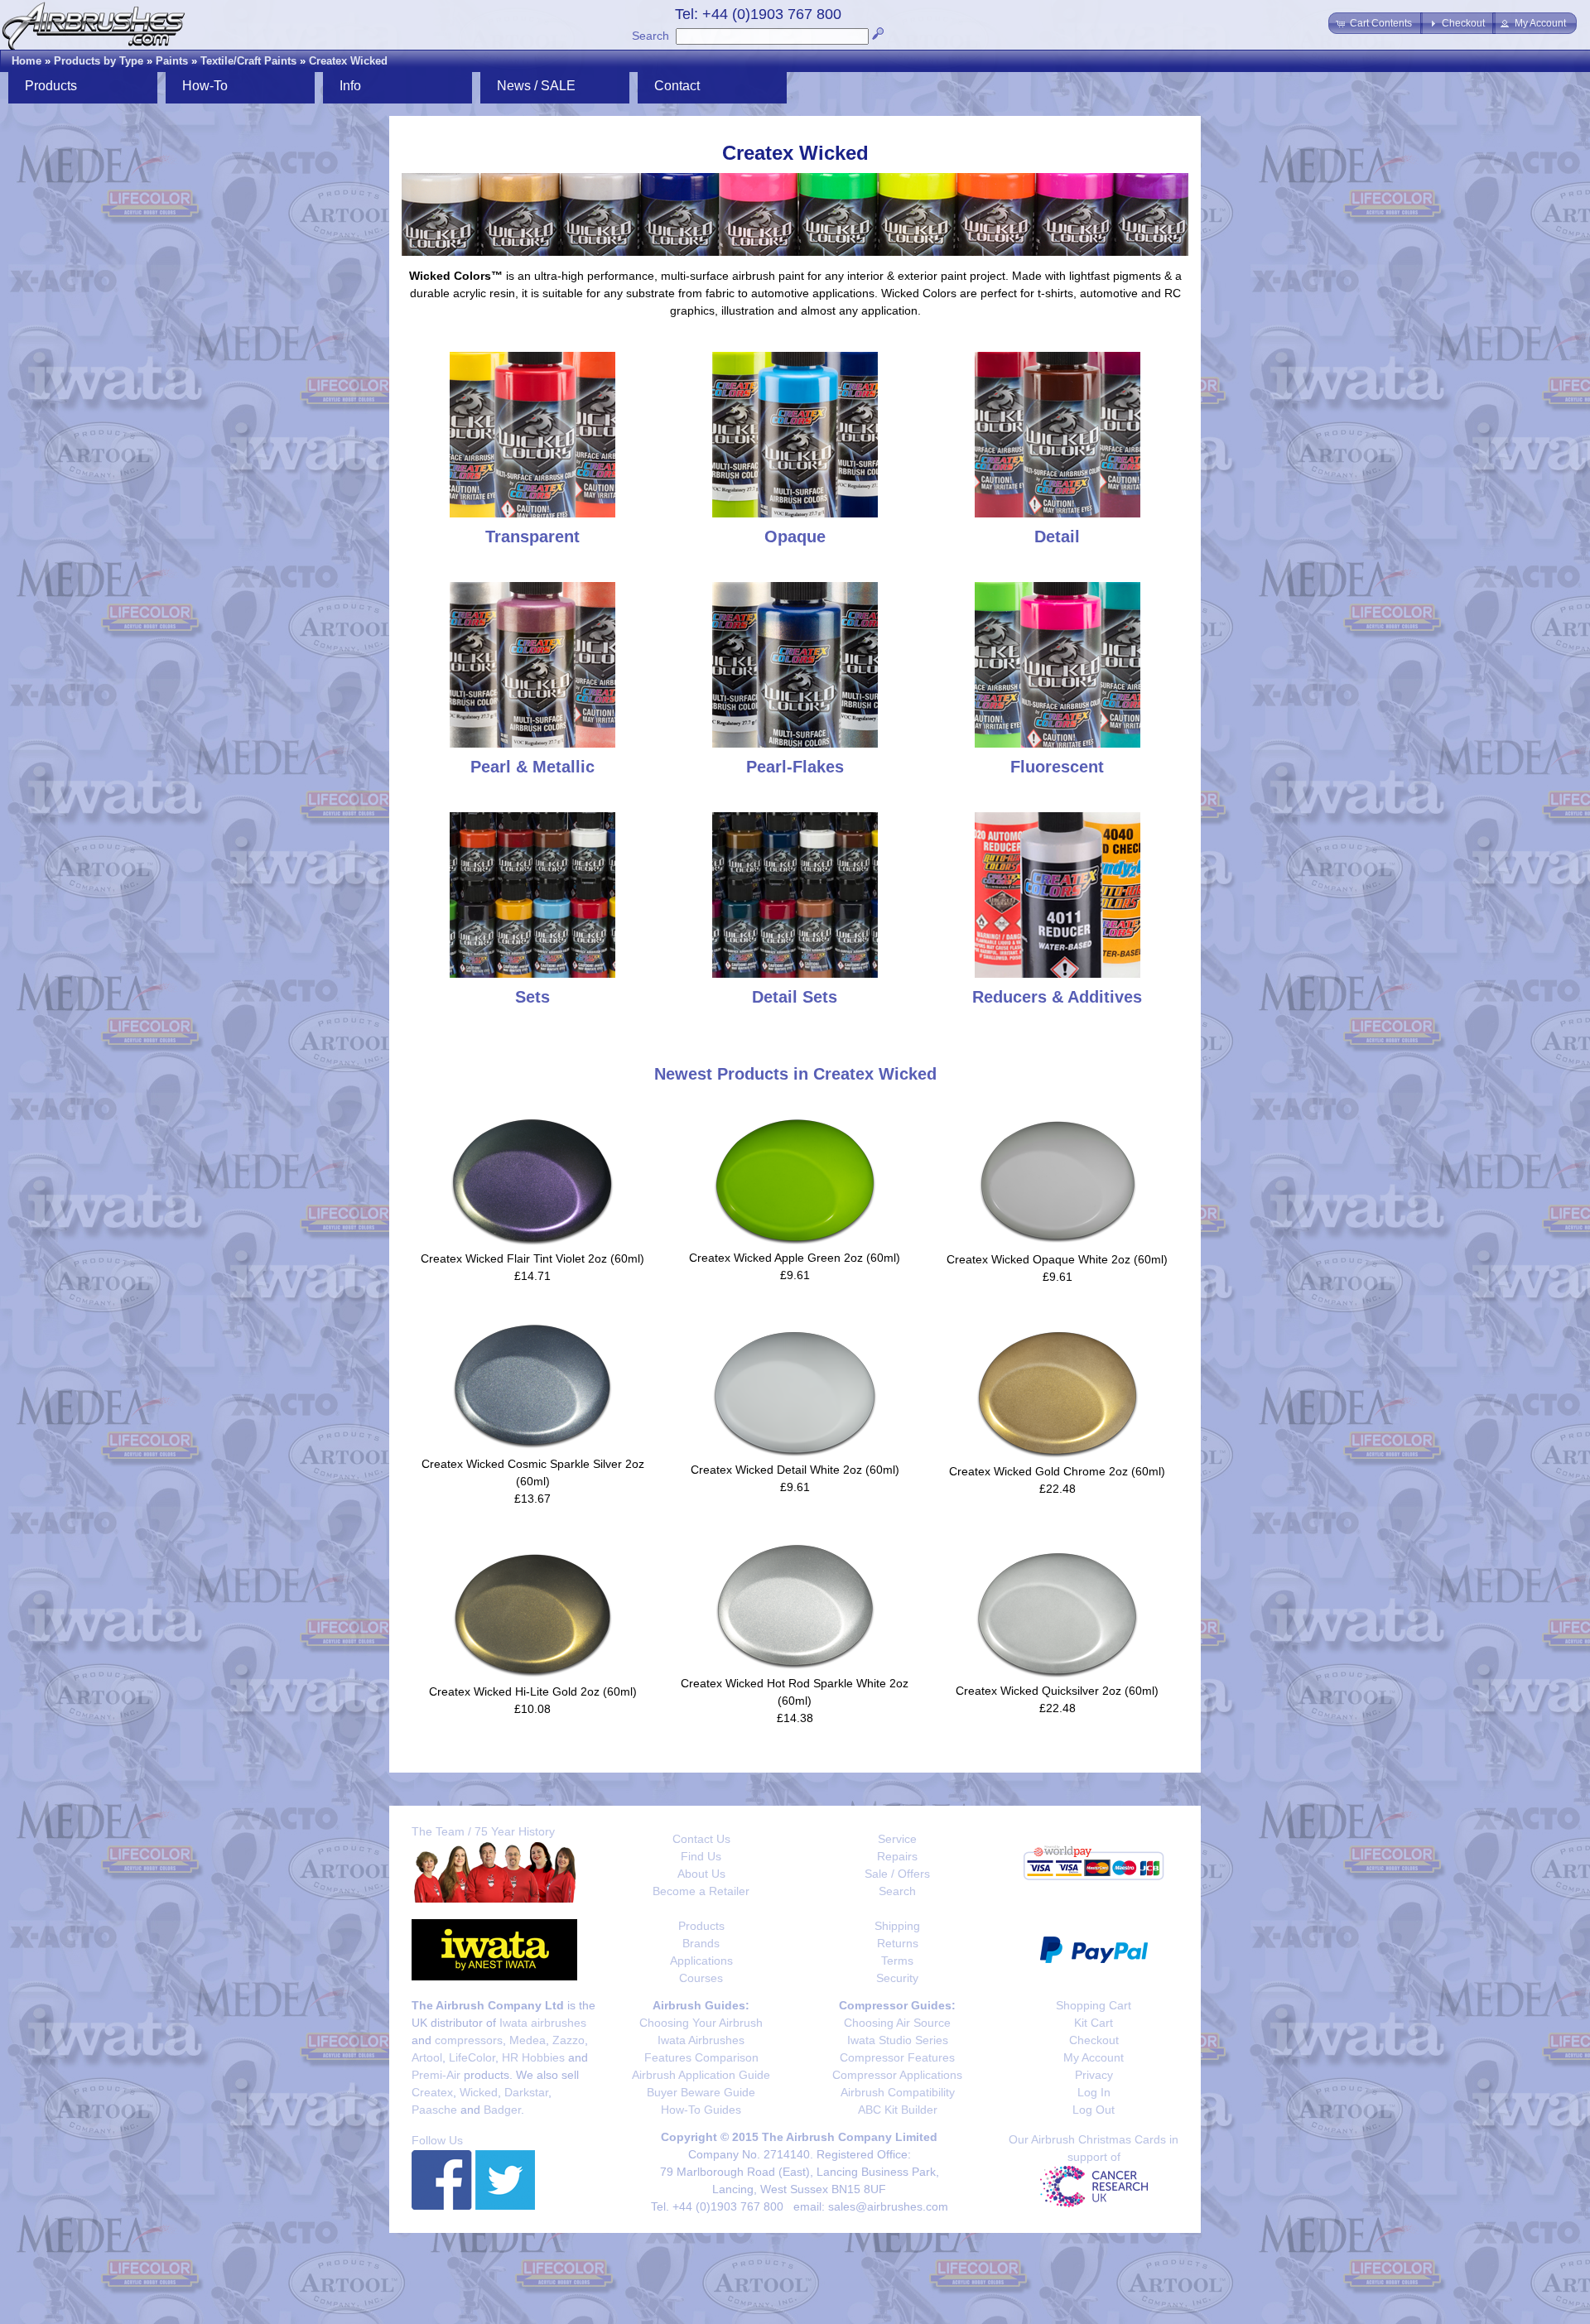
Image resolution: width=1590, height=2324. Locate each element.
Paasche (434, 2110)
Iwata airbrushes (543, 2023)
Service (897, 1839)
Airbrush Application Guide (701, 2075)
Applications (701, 1961)
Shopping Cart (1094, 2005)
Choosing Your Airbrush (701, 2023)
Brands (701, 1943)
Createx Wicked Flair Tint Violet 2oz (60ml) (532, 1258)
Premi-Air (436, 2075)
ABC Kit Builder (898, 2110)
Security (897, 1978)
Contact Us (701, 1839)
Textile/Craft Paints (248, 61)
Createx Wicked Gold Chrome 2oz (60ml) (1057, 1471)
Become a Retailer (701, 1891)
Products (701, 1926)
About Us (701, 1874)
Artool (427, 2057)
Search (650, 36)
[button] (1376, 23)
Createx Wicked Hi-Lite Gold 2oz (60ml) (533, 1691)
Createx (432, 2092)
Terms (897, 1961)
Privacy (1094, 2075)
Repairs (897, 1856)
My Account (1094, 2057)
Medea (528, 2040)
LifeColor (472, 2057)
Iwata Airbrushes (701, 2040)
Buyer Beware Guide (701, 2092)
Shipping (897, 1926)
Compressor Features (897, 2057)
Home (26, 61)
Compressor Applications (897, 2075)
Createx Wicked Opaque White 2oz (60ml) (1057, 1259)
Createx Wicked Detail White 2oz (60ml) (795, 1470)
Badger (502, 2110)
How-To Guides (701, 2110)
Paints (172, 61)
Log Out (1094, 2110)
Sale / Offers (897, 1874)
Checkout (1094, 2040)
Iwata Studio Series (898, 2040)
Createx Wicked (348, 61)
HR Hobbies (533, 2057)
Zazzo (569, 2040)
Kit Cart (1094, 2023)
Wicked (479, 2092)
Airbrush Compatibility (898, 2092)
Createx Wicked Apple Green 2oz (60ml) (795, 1258)
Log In (1094, 2092)
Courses (701, 1978)
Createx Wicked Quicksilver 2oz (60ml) (1057, 1691)
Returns (898, 1943)
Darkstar (526, 2092)
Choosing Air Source (897, 2023)
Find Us (701, 1856)
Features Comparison (701, 2057)
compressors (469, 2040)
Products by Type (99, 61)
